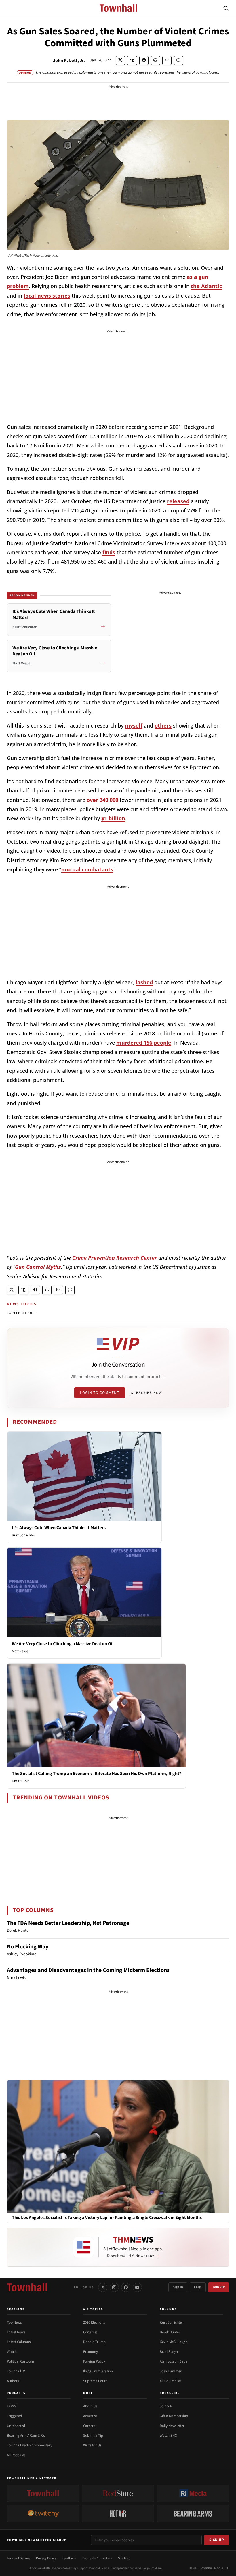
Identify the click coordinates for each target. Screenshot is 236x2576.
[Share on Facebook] (144, 60)
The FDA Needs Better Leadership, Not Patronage (68, 1923)
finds (109, 552)
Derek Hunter (170, 2332)
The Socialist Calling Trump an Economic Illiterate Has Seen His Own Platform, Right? (96, 1774)
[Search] (226, 8)
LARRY (12, 2406)
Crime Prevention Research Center (115, 1258)
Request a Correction (97, 2558)
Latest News (16, 2332)
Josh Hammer (171, 2371)
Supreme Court (95, 2381)
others (163, 725)
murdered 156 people (144, 1043)
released (178, 501)
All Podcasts (16, 2455)
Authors (13, 2381)
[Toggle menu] (10, 8)
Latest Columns (19, 2342)
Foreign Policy (94, 2361)
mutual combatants (87, 869)
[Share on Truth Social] (132, 60)
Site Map (124, 2558)
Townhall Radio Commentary (29, 2445)
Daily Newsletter (172, 2426)
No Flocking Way (28, 1947)
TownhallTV (16, 2371)
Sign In (178, 2287)
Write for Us (92, 2445)
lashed (144, 982)
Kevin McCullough (174, 2342)
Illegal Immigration (98, 2371)
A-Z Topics (93, 2309)
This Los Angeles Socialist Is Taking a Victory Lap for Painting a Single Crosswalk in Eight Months (107, 2218)
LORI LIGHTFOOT (21, 1313)
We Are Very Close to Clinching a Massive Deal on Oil (63, 1644)
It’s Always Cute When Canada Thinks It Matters (59, 1528)
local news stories (47, 296)
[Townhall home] (27, 2287)
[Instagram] (114, 2287)
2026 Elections (94, 2322)
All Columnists (171, 2381)
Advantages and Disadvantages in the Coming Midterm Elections (88, 1970)
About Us (90, 2406)
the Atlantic (206, 286)
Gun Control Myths (38, 1267)
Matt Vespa (20, 1651)
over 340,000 (102, 800)
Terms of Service (19, 2558)
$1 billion (113, 818)
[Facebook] (126, 2287)
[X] (103, 2287)
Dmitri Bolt (20, 1781)
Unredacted (16, 2426)
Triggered (14, 2416)
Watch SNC (168, 2436)
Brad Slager (169, 2352)
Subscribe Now (146, 1393)
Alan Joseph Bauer (174, 2361)
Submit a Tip (93, 2436)
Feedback (69, 2558)
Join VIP (219, 2287)
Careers (89, 2426)
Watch (12, 2352)
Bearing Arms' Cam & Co (26, 2436)
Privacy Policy (46, 2558)
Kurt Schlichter (23, 1535)
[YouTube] (137, 2287)
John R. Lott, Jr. (69, 61)
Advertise (90, 2416)
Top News (14, 2322)
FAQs (198, 2287)
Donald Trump (94, 2342)
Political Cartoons (21, 2361)
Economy (91, 2352)
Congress (90, 2332)
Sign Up (217, 2540)
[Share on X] (120, 60)
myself (134, 725)
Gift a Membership (174, 2416)
